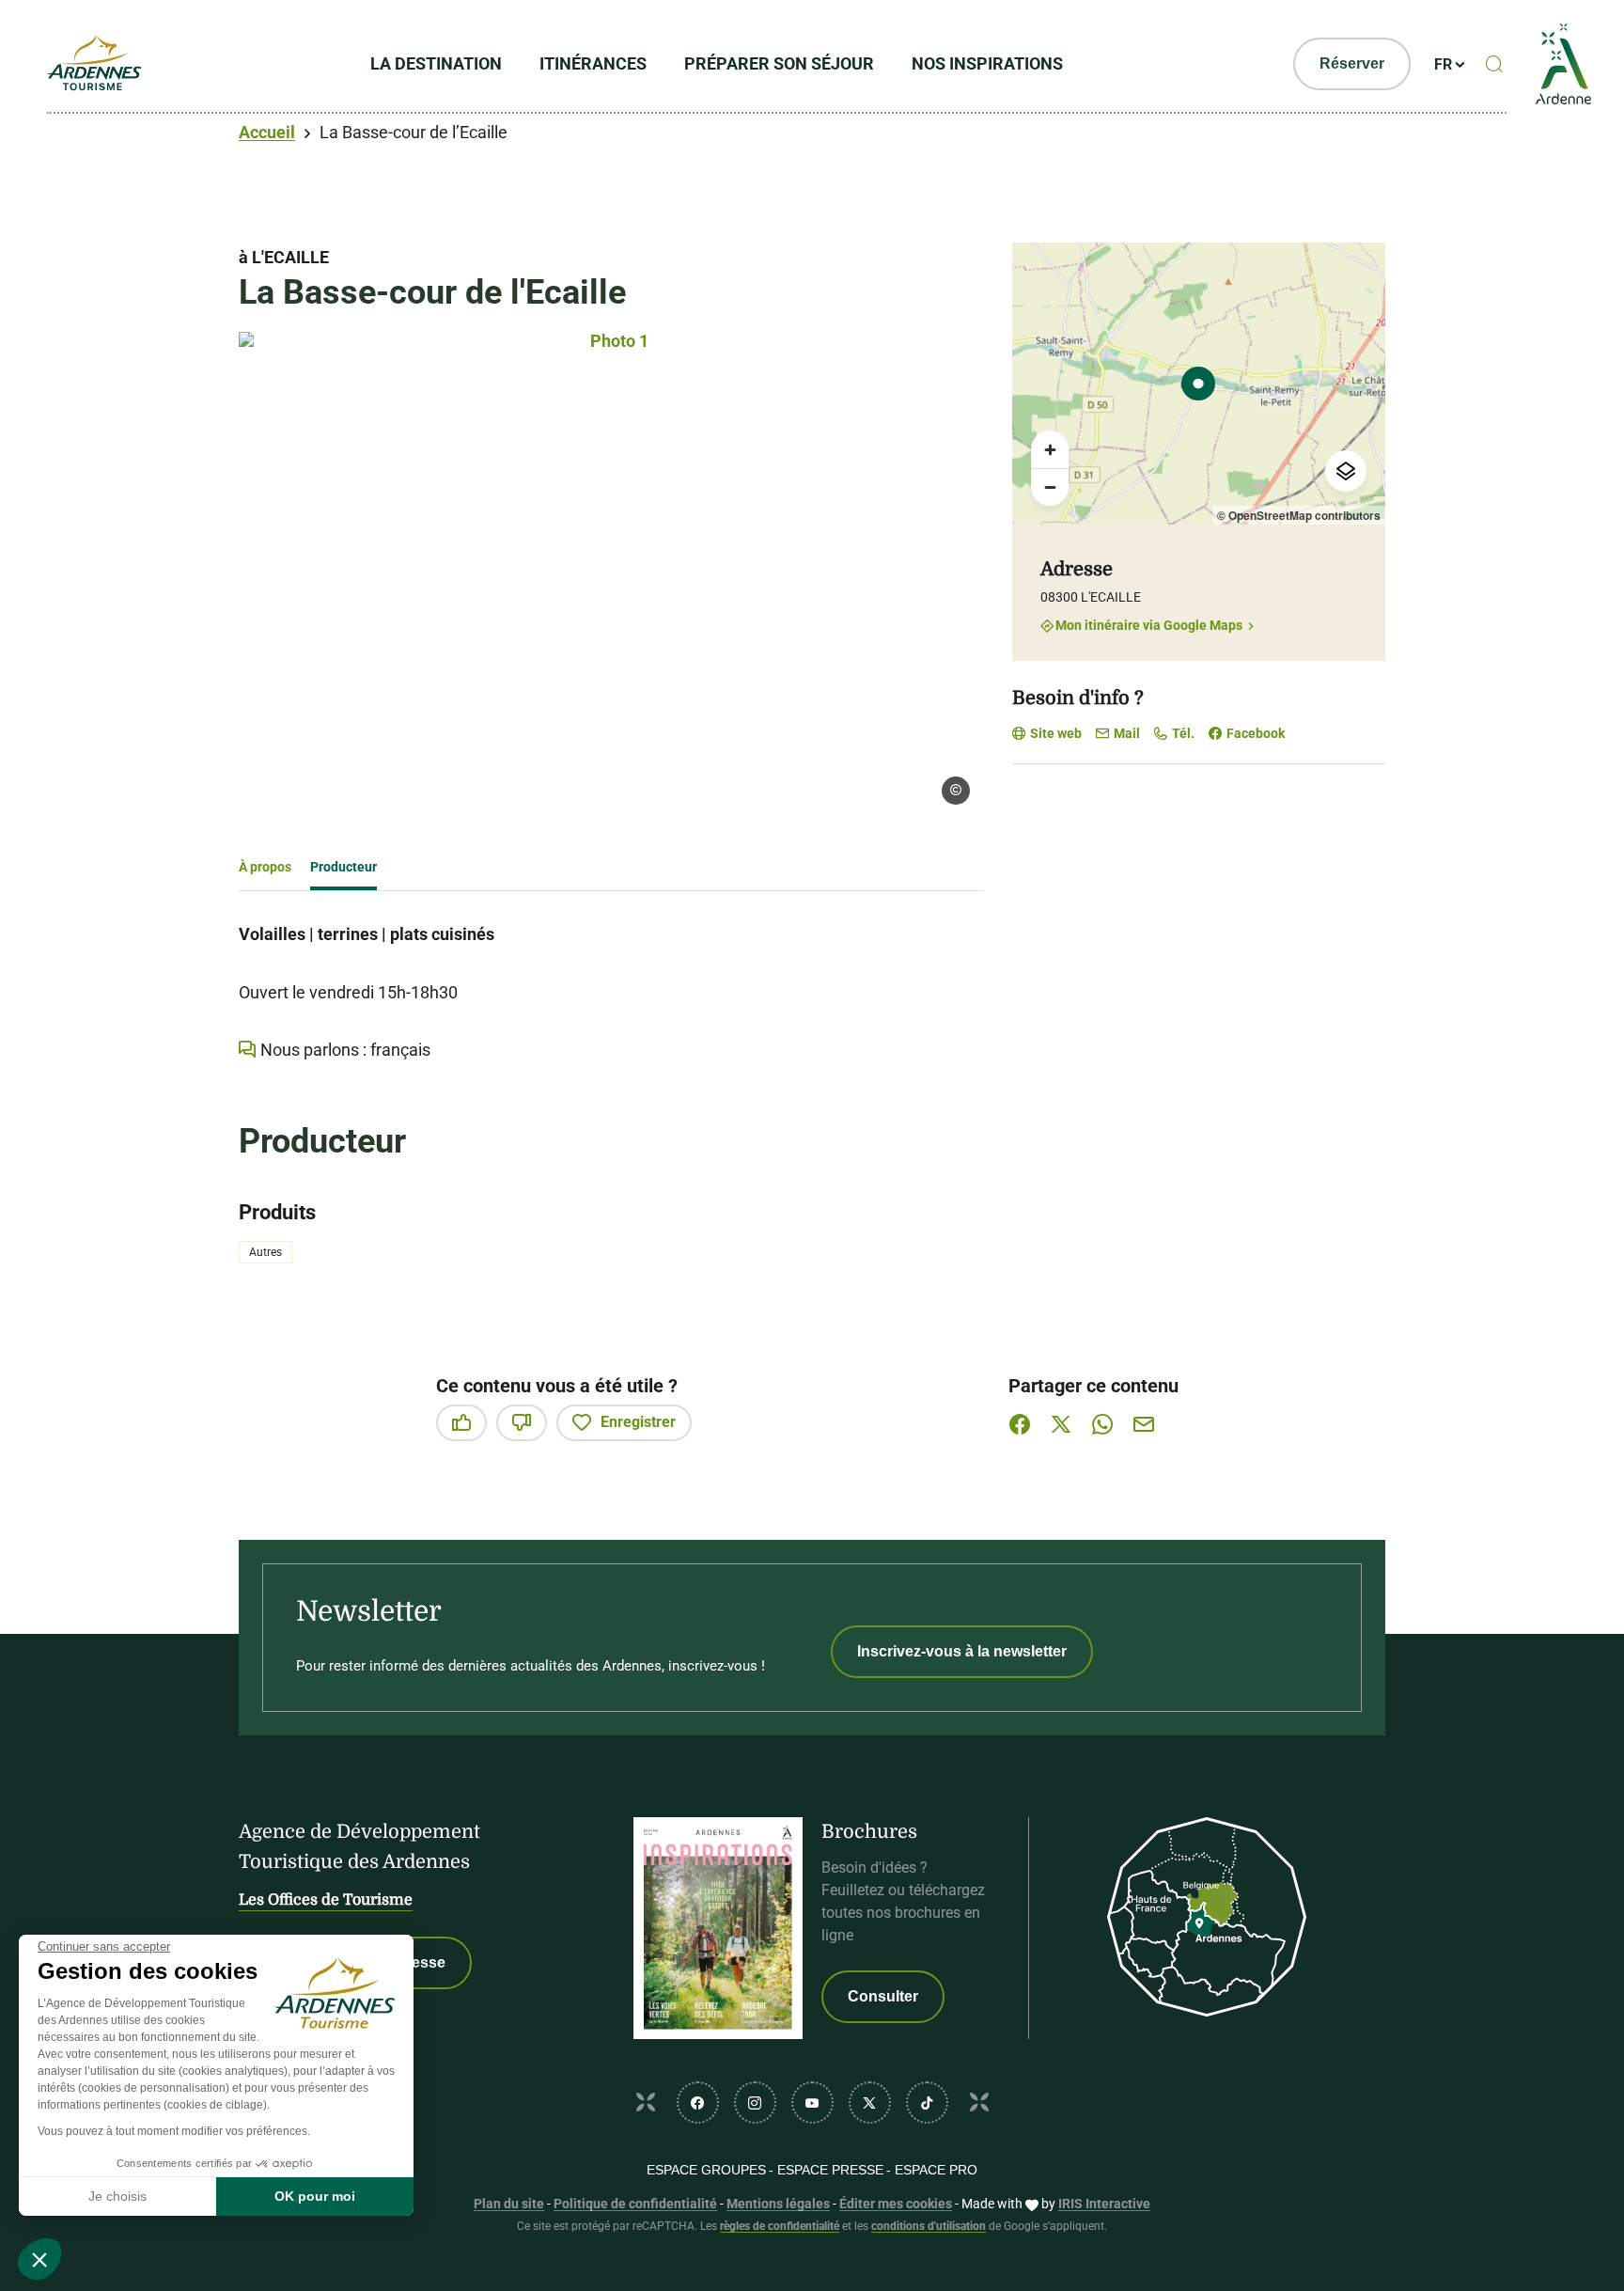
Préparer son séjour (779, 63)
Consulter (883, 1996)
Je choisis (117, 2196)
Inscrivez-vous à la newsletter (962, 1651)
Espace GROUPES (706, 2170)
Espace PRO (936, 2170)
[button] (39, 2259)
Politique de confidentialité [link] (635, 2204)
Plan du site (509, 2204)
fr (1443, 64)
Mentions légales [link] (778, 2204)
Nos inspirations (987, 63)
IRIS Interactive (1104, 2204)
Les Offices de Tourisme (326, 1900)
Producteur (344, 867)
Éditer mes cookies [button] (896, 2204)
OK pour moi (315, 2196)
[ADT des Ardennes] (94, 64)
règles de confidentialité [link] (780, 2226)
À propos (265, 867)
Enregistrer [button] (638, 1422)
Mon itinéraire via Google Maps (1149, 626)
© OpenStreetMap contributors (1299, 515)
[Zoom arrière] (1050, 487)
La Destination (436, 63)
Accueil (267, 132)
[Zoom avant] (1050, 449)
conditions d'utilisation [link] (929, 2226)
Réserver (1352, 63)
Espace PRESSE (830, 2170)
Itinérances (593, 63)
